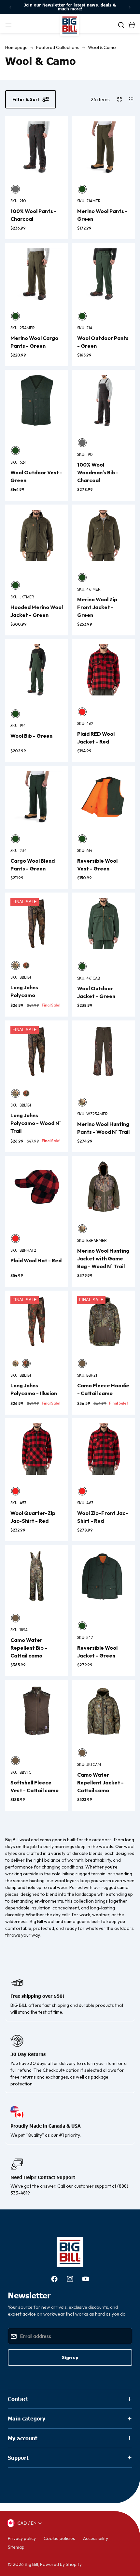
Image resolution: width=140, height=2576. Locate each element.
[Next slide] (130, 7)
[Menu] (8, 25)
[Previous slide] (10, 7)
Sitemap (16, 2547)
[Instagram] (70, 2279)
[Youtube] (86, 2279)
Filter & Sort (26, 99)
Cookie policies (59, 2538)
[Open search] (121, 25)
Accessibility (96, 2538)
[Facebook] (54, 2279)
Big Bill (31, 2564)
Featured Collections (58, 47)
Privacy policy (22, 2538)
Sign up (70, 2357)
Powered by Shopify (61, 2564)
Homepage (16, 47)
